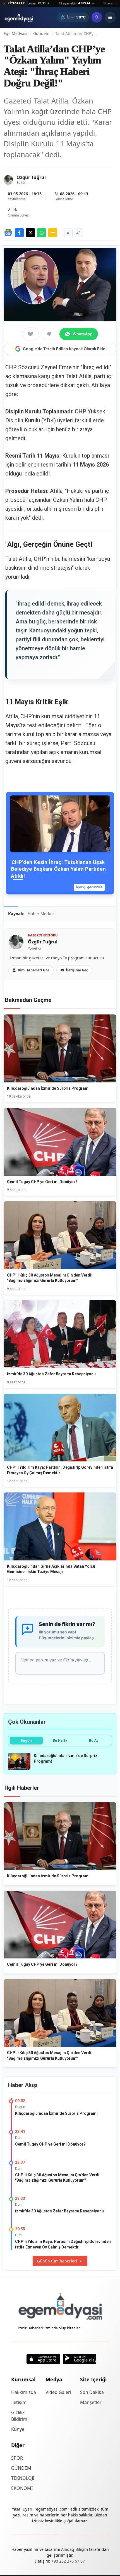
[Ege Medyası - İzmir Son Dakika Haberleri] (19, 17)
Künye (18, 2429)
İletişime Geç (77, 970)
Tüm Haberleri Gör (33, 970)
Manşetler (91, 2402)
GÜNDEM (21, 2468)
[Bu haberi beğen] (30, 334)
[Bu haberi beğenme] (49, 334)
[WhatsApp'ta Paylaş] (42, 233)
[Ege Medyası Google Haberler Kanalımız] (8, 233)
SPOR (17, 2458)
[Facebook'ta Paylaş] (19, 233)
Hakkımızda (24, 2392)
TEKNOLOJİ (23, 2478)
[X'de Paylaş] (30, 233)
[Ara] (97, 17)
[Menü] (110, 17)
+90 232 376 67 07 (68, 2561)
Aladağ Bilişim (75, 2549)
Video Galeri (58, 2392)
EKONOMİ (22, 2488)
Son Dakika (92, 2392)
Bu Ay (94, 1740)
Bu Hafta (60, 1740)
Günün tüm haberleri (57, 2261)
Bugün (26, 1740)
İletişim (19, 2402)
